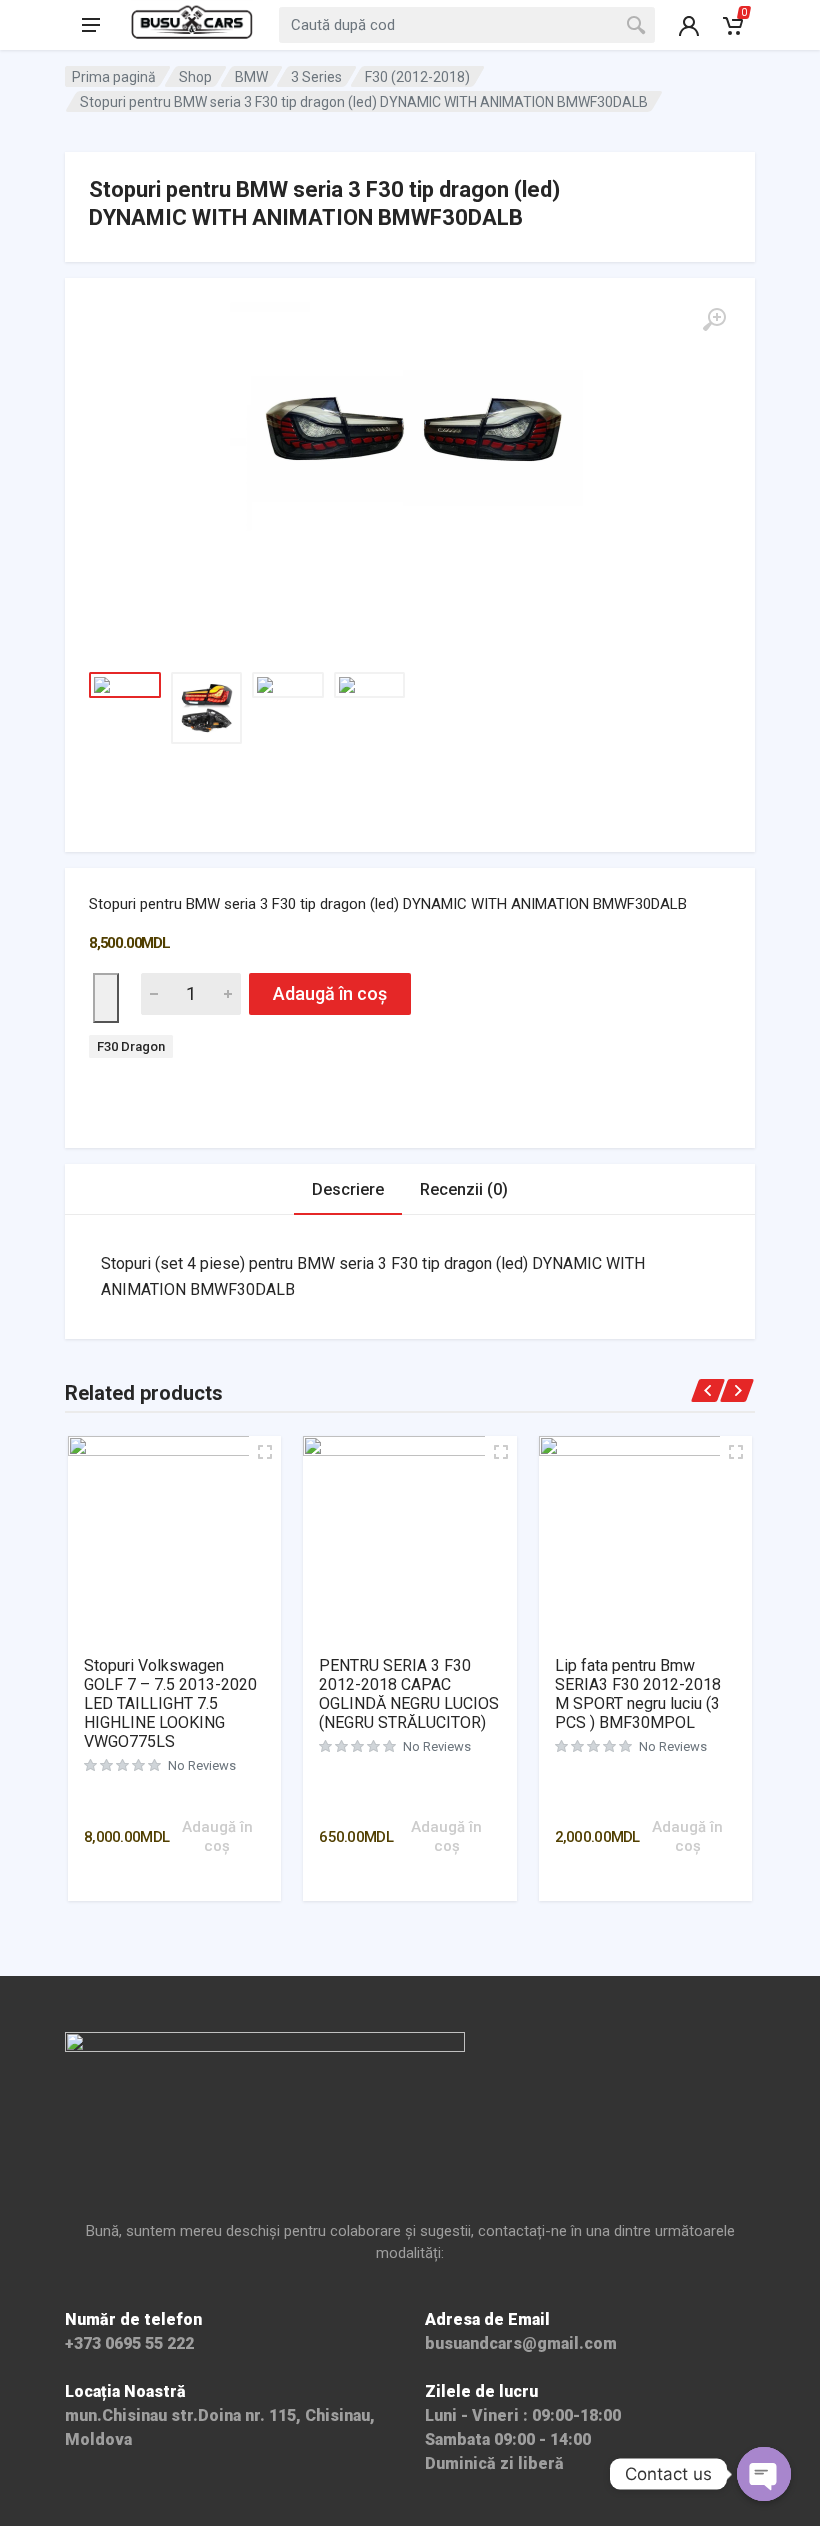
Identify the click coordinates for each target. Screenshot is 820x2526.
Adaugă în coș (330, 993)
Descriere (348, 1189)
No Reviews (202, 1765)
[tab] (348, 1189)
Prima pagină (114, 77)
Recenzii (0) (464, 1189)
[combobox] (467, 25)
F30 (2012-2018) (417, 77)
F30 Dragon (131, 1046)
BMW (251, 77)
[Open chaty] (764, 2474)
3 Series (316, 77)
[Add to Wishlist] (106, 998)
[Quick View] (200, 1797)
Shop (195, 77)
